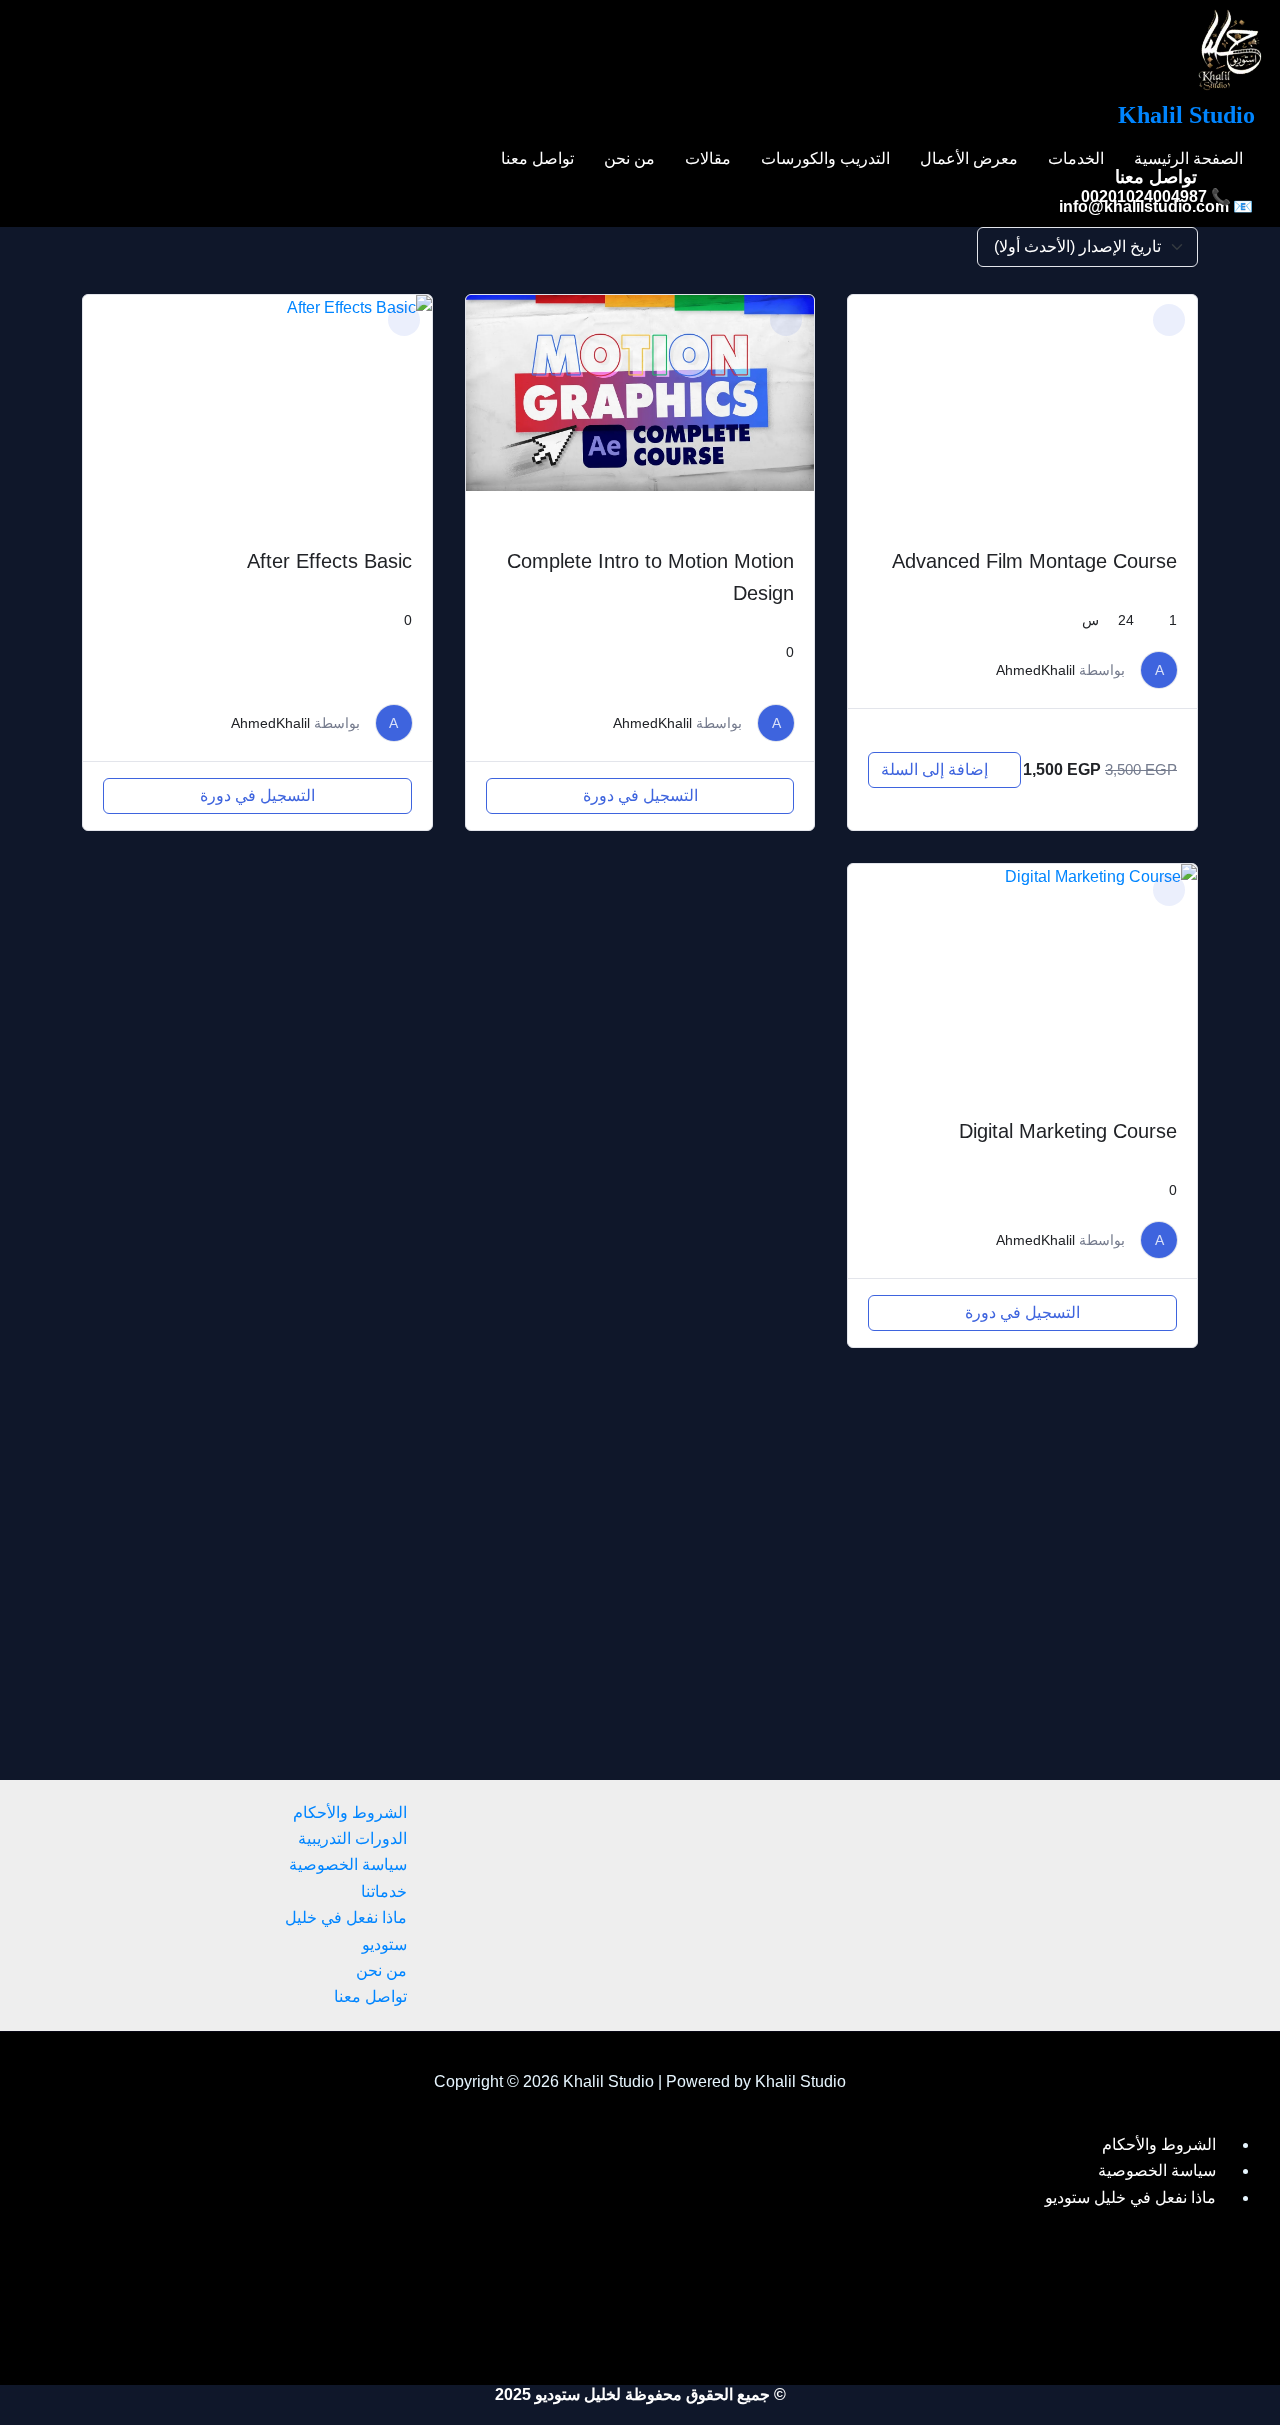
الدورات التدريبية (352, 1838)
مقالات (708, 159)
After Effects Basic (329, 561)
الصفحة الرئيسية (1188, 159)
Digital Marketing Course (1068, 1131)
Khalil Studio (1186, 115)
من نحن (629, 159)
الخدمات (1076, 159)
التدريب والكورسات (825, 159)
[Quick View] (1013, 737)
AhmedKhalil (1035, 670)
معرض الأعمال (969, 159)
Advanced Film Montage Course (1034, 561)
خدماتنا (384, 1891)
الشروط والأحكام (350, 1812)
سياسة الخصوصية (348, 1864)
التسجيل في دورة (640, 795)
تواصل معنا (537, 159)
